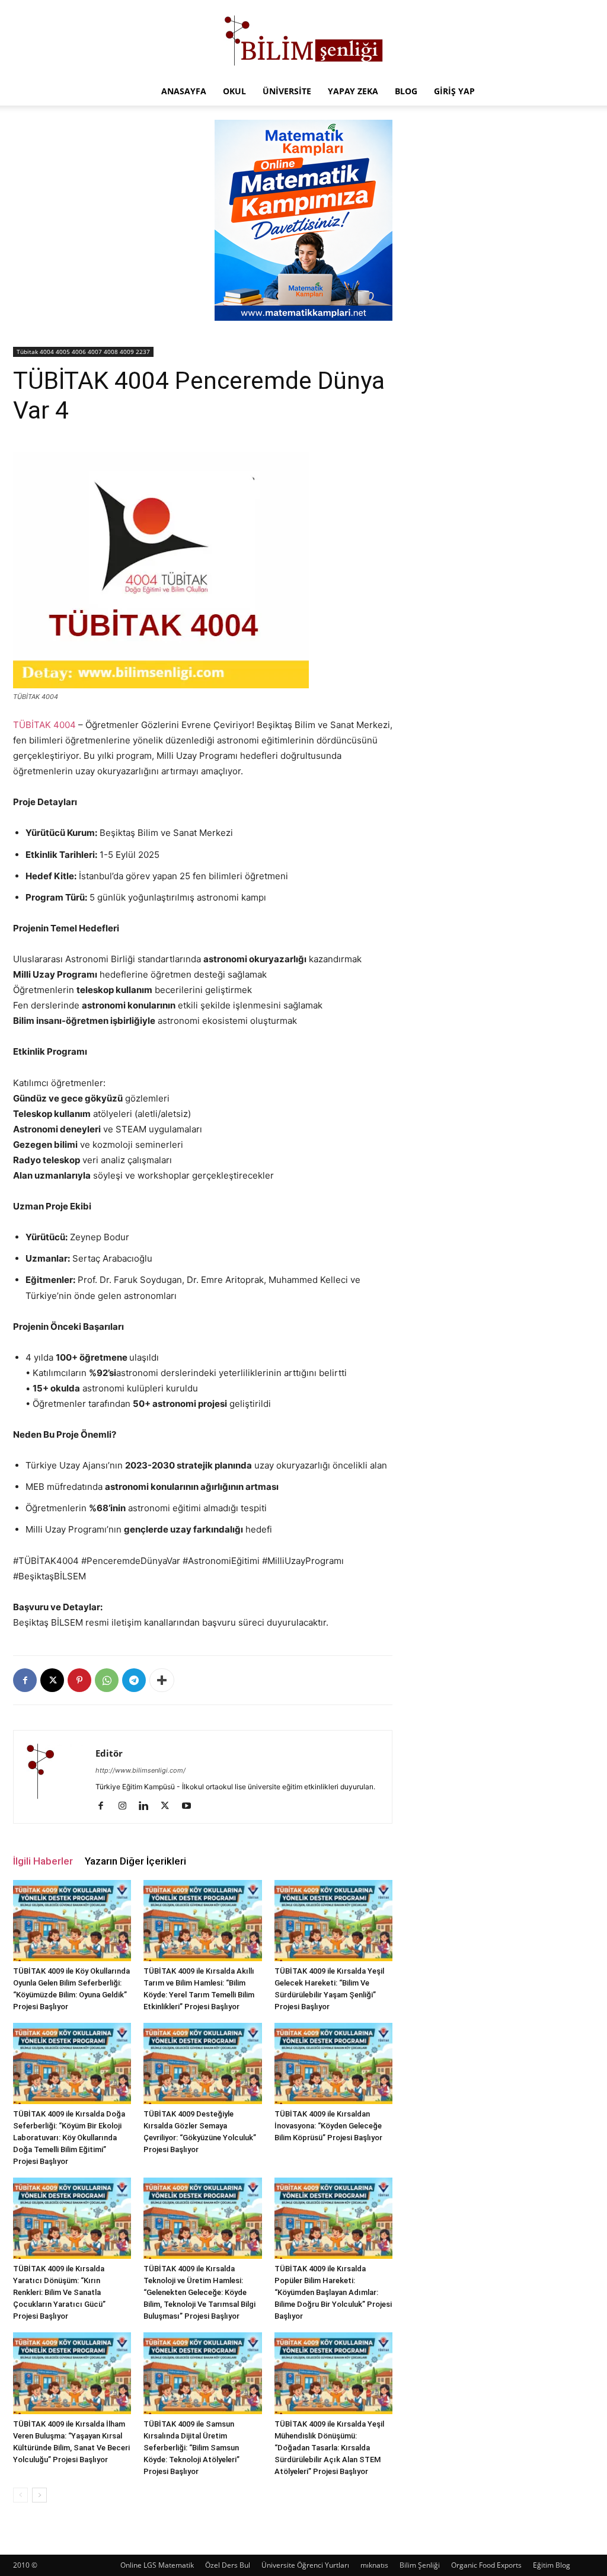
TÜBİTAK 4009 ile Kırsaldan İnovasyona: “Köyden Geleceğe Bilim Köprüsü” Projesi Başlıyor (328, 2126)
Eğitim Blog (552, 2565)
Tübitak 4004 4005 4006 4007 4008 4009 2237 (83, 352)
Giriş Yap (454, 91)
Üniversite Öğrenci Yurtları (305, 2565)
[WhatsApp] (107, 1680)
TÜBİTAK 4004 (44, 725)
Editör (109, 1753)
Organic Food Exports (486, 2565)
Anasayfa (184, 91)
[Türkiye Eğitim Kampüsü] (303, 39)
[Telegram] (134, 1680)
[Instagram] (127, 1806)
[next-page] (39, 2495)
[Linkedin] (148, 1806)
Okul (234, 91)
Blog (406, 91)
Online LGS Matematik (157, 2565)
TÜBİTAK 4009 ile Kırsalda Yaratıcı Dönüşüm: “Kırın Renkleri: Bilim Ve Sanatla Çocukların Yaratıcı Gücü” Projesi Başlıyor (59, 2292)
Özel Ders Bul (228, 2565)
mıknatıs (374, 2565)
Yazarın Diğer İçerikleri (135, 1861)
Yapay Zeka (353, 91)
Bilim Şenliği (420, 2565)
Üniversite (287, 91)
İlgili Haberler (43, 1861)
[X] (52, 1680)
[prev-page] (20, 2495)
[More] (162, 1680)
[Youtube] (191, 1806)
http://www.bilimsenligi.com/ (140, 1770)
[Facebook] (25, 1680)
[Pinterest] (79, 1680)
